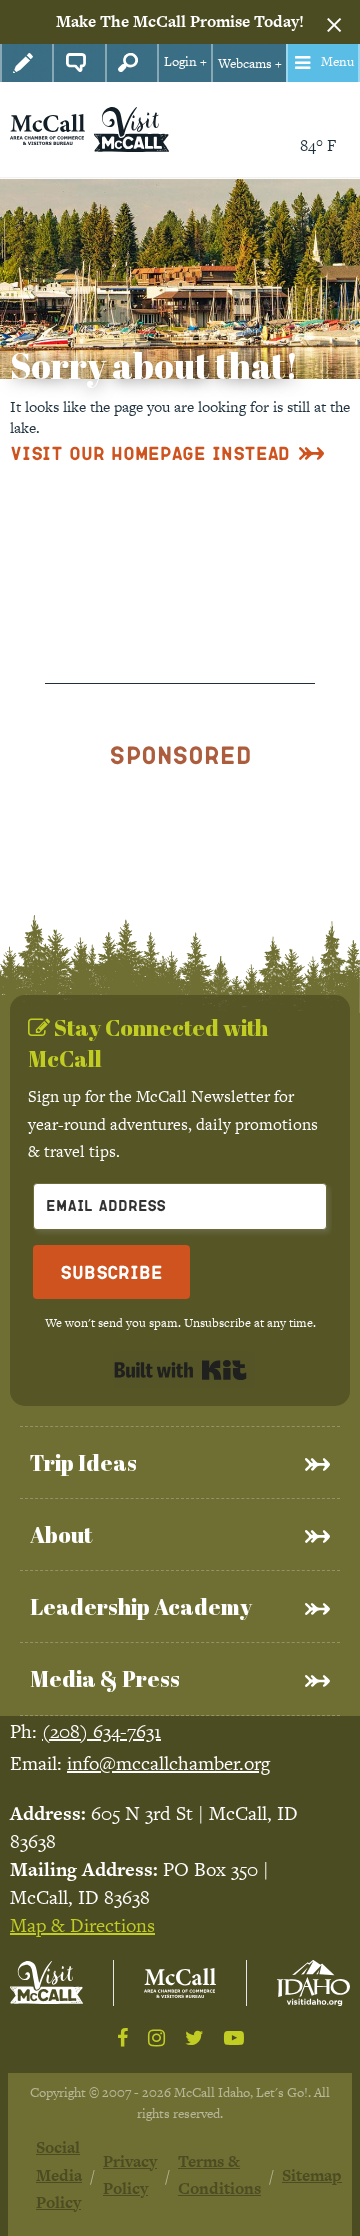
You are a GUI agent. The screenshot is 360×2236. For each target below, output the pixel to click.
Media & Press (105, 1678)
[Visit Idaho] (313, 1983)
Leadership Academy (141, 1606)
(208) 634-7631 (101, 1731)
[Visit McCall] (46, 1982)
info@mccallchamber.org (168, 1763)
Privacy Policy (130, 2175)
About (61, 1534)
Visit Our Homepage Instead (150, 452)
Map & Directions (82, 1925)
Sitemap (312, 2175)
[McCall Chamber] (47, 127)
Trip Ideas (83, 1462)
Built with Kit (180, 1370)
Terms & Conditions (219, 2175)
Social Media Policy (59, 2175)
